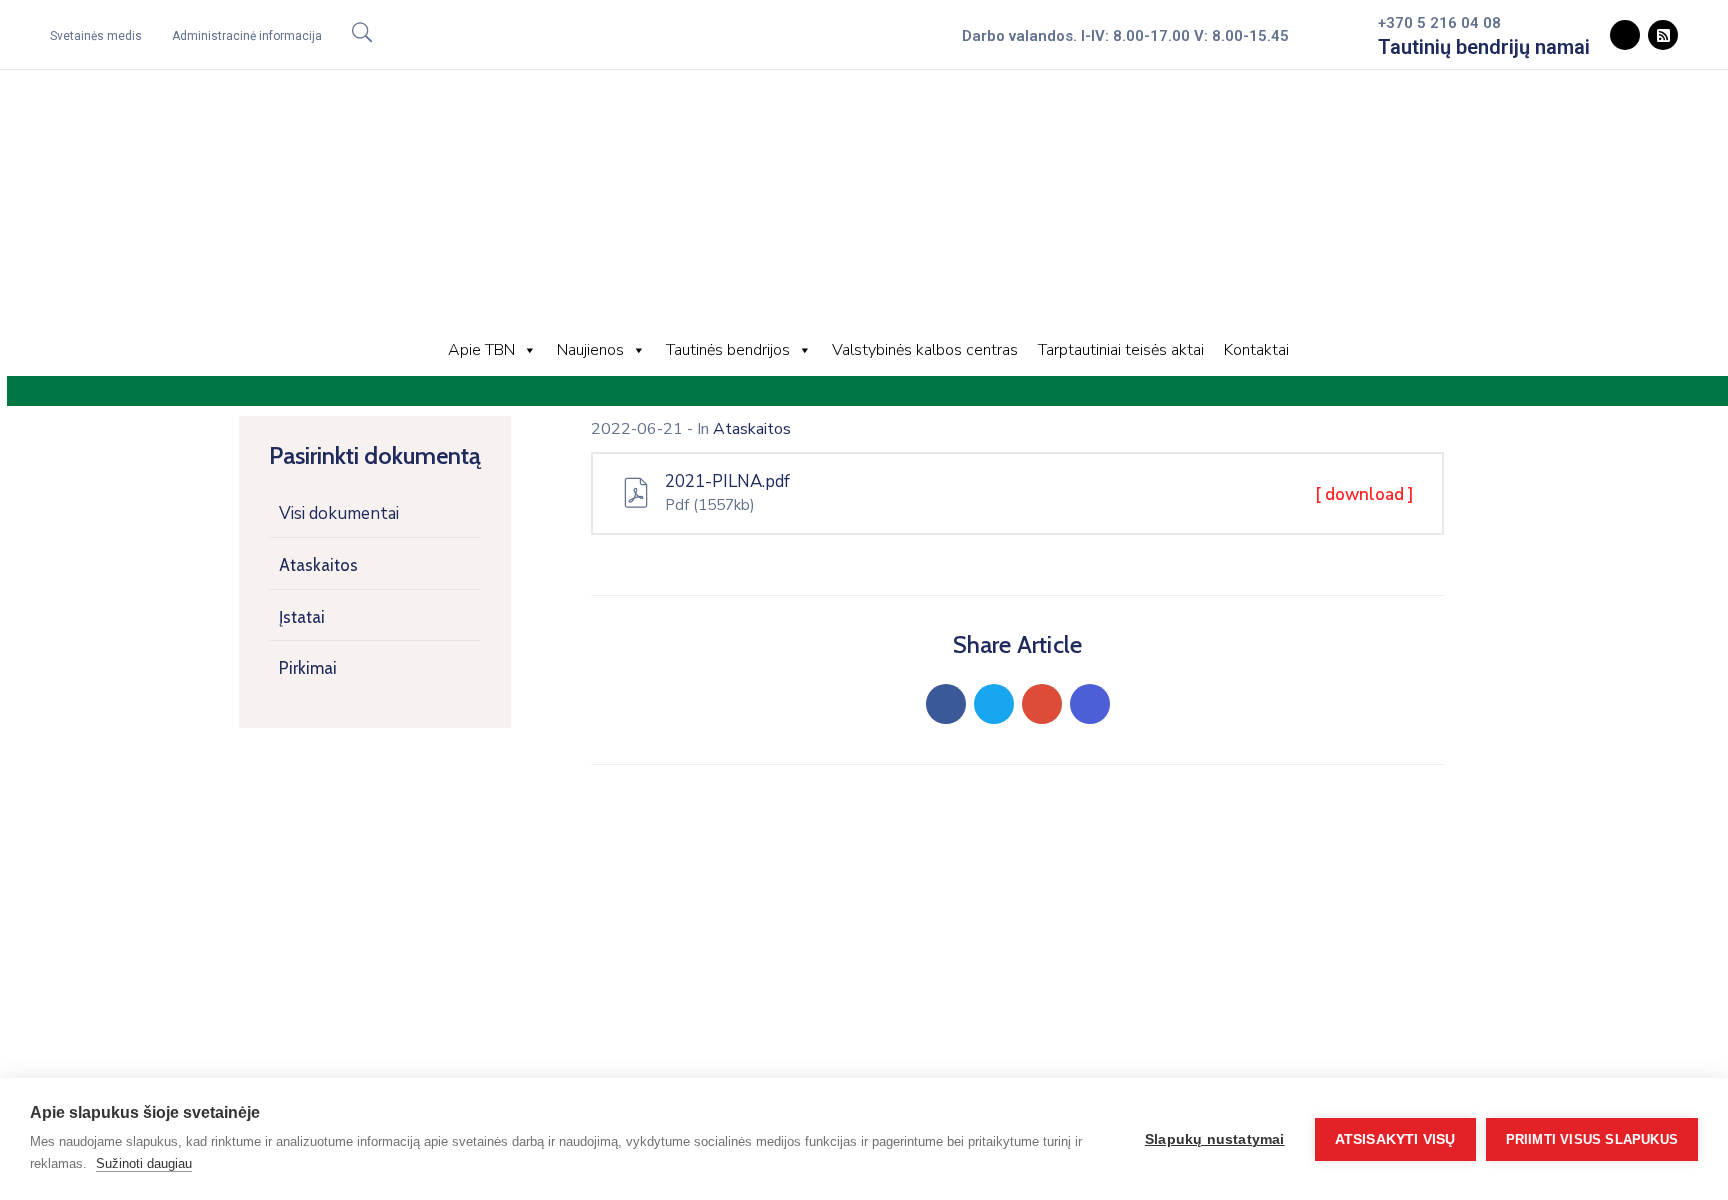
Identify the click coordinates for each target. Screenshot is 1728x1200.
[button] (96, 36)
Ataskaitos (318, 565)
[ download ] (1364, 494)
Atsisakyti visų (1395, 1139)
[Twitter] (994, 704)
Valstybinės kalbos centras (925, 350)
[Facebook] (946, 704)
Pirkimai (308, 668)
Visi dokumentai (339, 513)
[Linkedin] (1090, 704)
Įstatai (302, 617)
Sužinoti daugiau (144, 1163)
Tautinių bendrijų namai (1484, 47)
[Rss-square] (1663, 35)
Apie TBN (481, 350)
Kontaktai (1256, 350)
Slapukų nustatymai (1215, 1139)
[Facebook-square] (1625, 35)
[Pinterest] (1042, 704)
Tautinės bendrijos (728, 350)
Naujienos (590, 350)
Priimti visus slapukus (1592, 1139)
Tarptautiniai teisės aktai (1121, 350)
